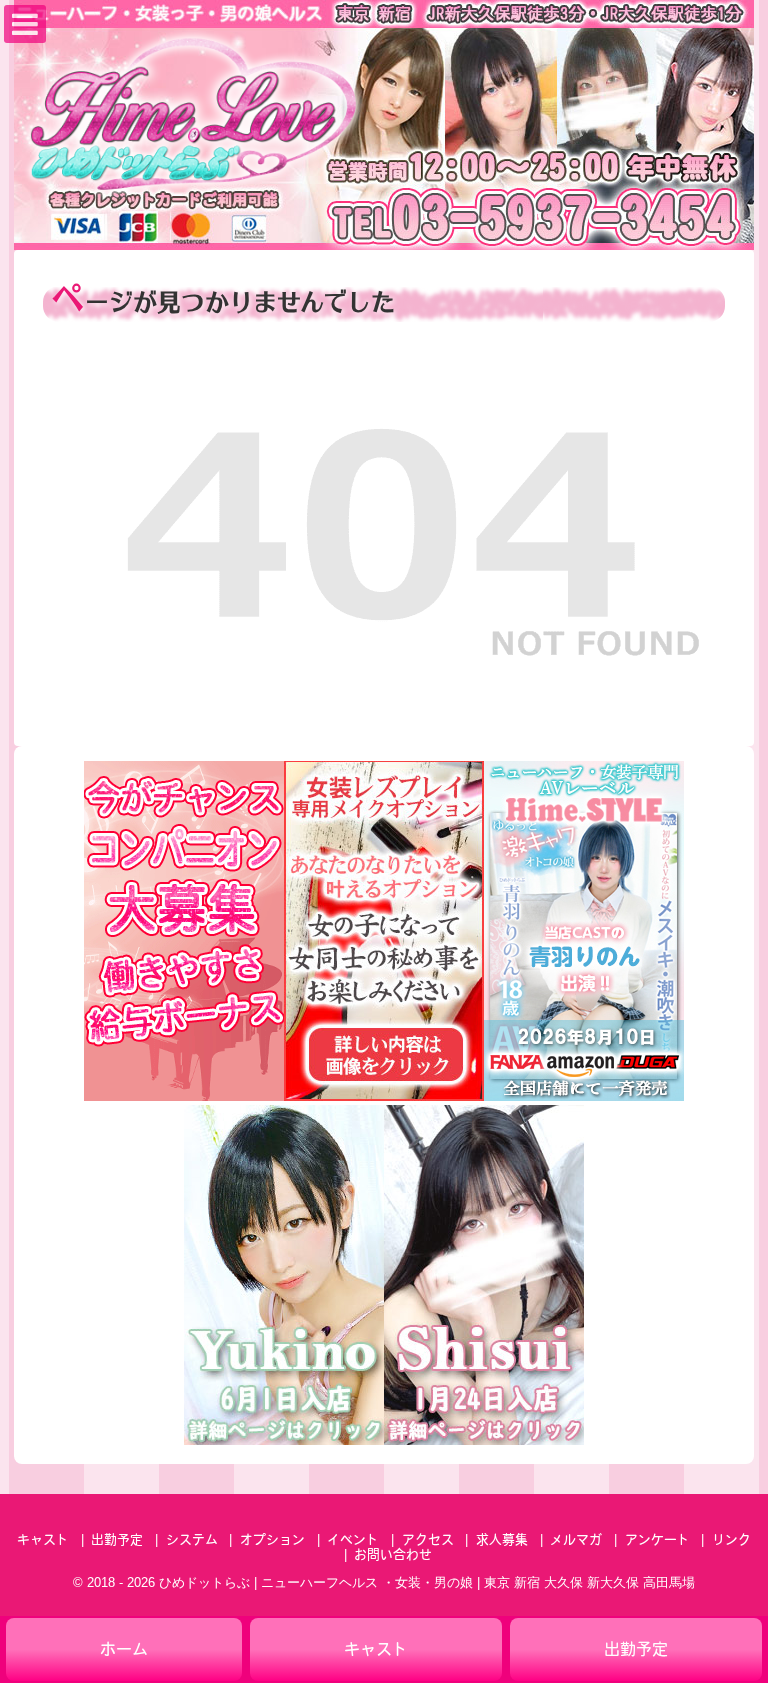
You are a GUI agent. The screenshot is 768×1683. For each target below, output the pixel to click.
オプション (272, 1540)
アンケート (657, 1540)
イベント (353, 1540)
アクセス (428, 1540)
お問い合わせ (393, 1555)
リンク (731, 1540)
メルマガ (576, 1540)
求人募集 (502, 1540)
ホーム (124, 1651)
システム (192, 1540)
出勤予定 (117, 1540)
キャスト (43, 1540)
